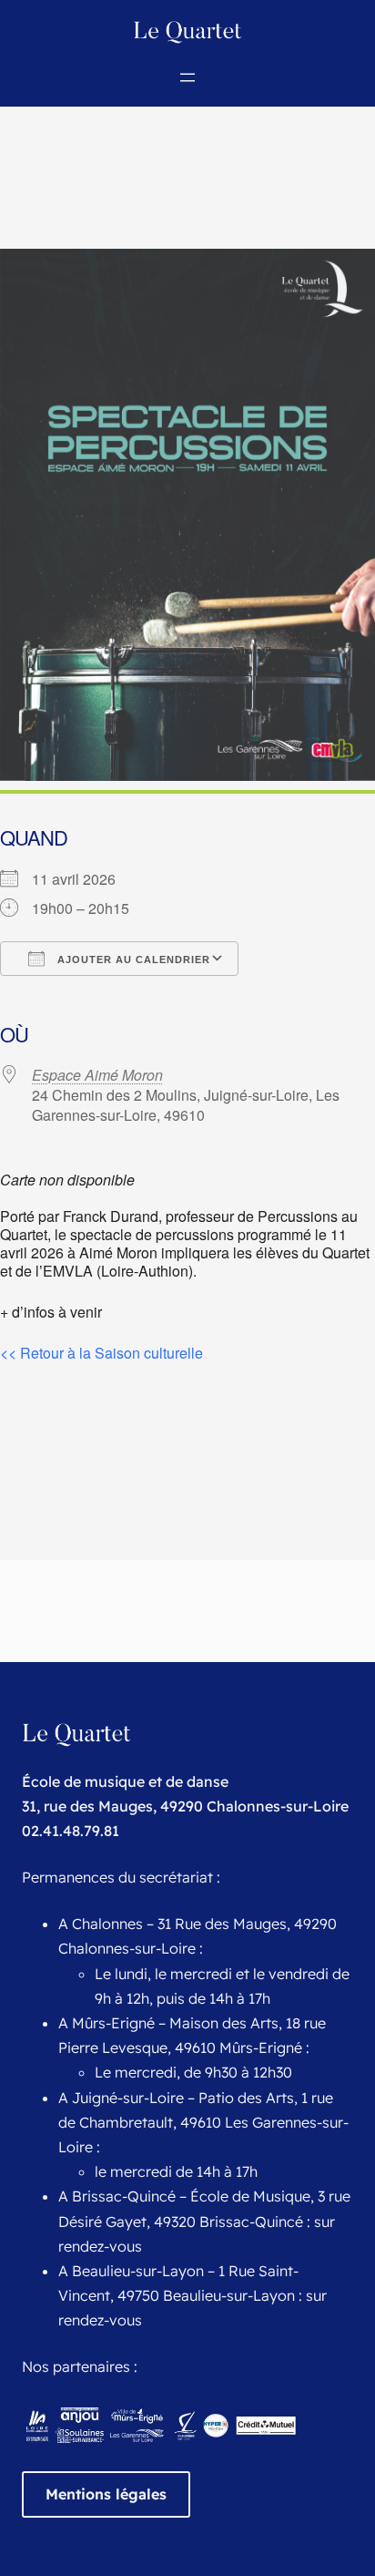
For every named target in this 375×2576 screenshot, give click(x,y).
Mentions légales (106, 2494)
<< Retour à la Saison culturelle (101, 1353)
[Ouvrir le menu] (187, 77)
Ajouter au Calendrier (132, 960)
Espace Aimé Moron (97, 1075)
